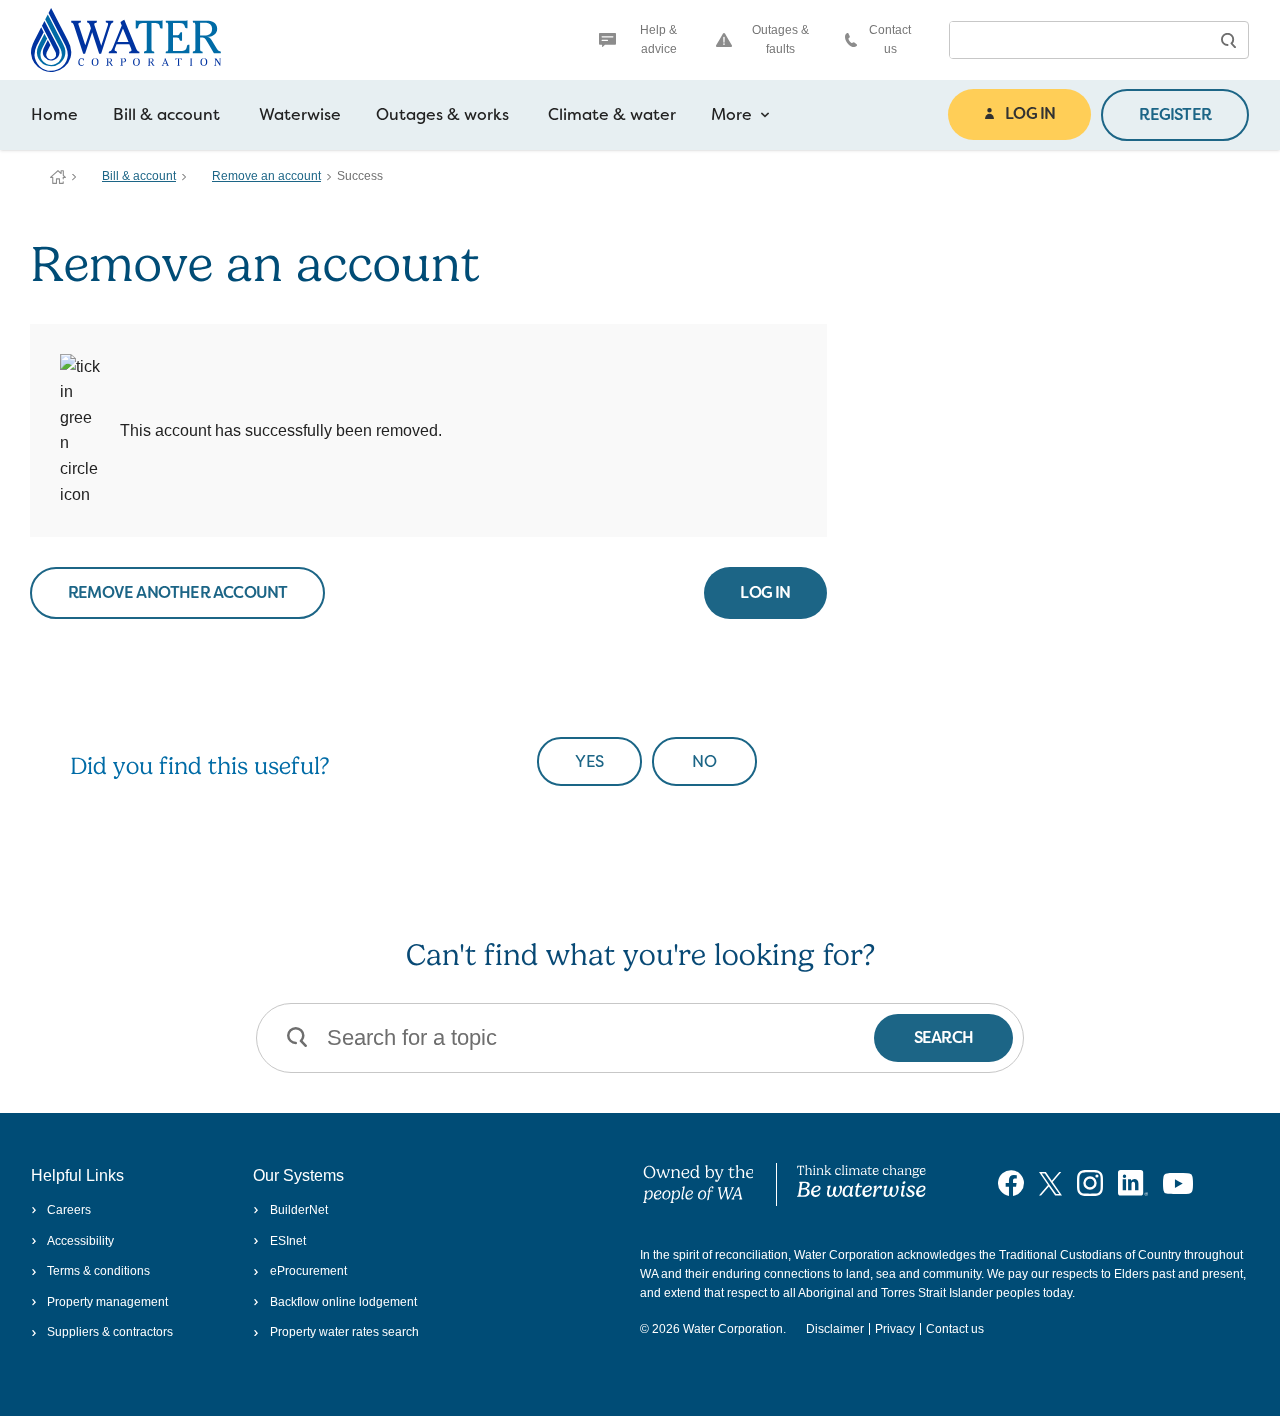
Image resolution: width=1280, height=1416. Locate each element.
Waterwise (300, 114)
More (731, 114)
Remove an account (266, 176)
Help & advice (658, 39)
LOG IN (1030, 113)
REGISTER (1175, 114)
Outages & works (442, 114)
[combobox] (1079, 40)
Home (54, 114)
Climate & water (612, 114)
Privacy (895, 1329)
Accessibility (80, 1241)
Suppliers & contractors (110, 1332)
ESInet (287, 1241)
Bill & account (166, 114)
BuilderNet (298, 1210)
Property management (107, 1302)
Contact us (890, 39)
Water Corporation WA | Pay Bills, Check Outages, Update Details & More (58, 177)
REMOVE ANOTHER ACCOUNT (177, 592)
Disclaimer (835, 1329)
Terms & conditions (98, 1271)
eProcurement (308, 1271)
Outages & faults (780, 39)
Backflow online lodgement (343, 1302)
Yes (589, 761)
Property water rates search (344, 1332)
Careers (69, 1210)
